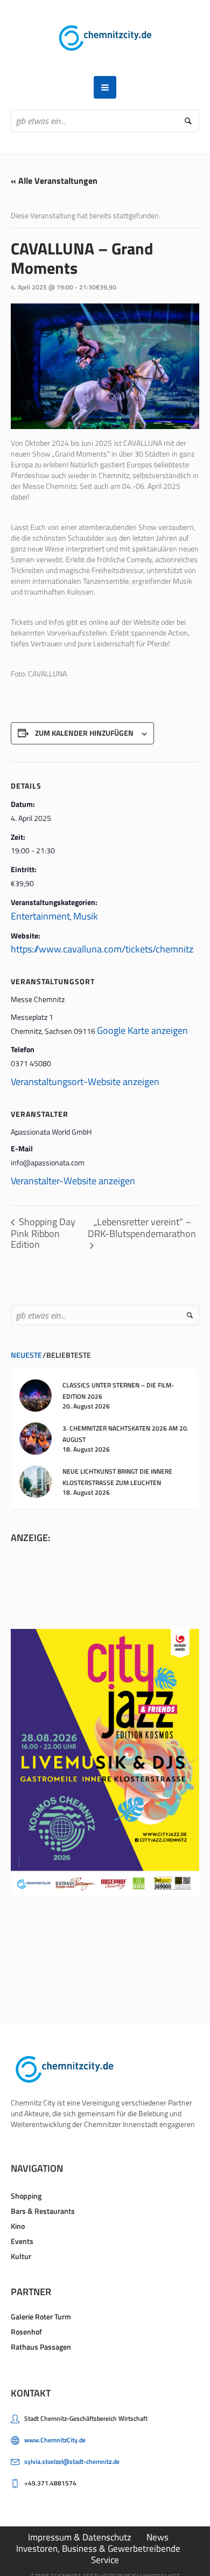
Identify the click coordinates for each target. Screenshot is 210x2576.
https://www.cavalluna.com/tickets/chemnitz (102, 949)
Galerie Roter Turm (41, 2316)
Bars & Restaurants (43, 2211)
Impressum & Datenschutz (80, 2537)
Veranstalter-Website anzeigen (73, 1181)
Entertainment (40, 916)
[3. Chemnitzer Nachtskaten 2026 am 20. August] (36, 1437)
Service (105, 2560)
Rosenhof (26, 2332)
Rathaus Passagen (41, 2347)
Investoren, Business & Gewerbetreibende (98, 2549)
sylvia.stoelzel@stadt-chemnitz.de (72, 2461)
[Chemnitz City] (105, 38)
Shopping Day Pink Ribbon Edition (43, 1233)
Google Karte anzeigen (142, 1030)
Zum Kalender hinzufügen (84, 733)
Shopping (26, 2196)
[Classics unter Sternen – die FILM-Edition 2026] (36, 1394)
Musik (86, 916)
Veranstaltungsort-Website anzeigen (85, 1082)
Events (22, 2241)
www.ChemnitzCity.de (55, 2440)
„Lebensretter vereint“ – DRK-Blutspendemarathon (142, 1228)
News (157, 2537)
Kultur (21, 2256)
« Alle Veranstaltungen (54, 181)
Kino (18, 2226)
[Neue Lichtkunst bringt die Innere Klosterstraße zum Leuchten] (36, 1480)
